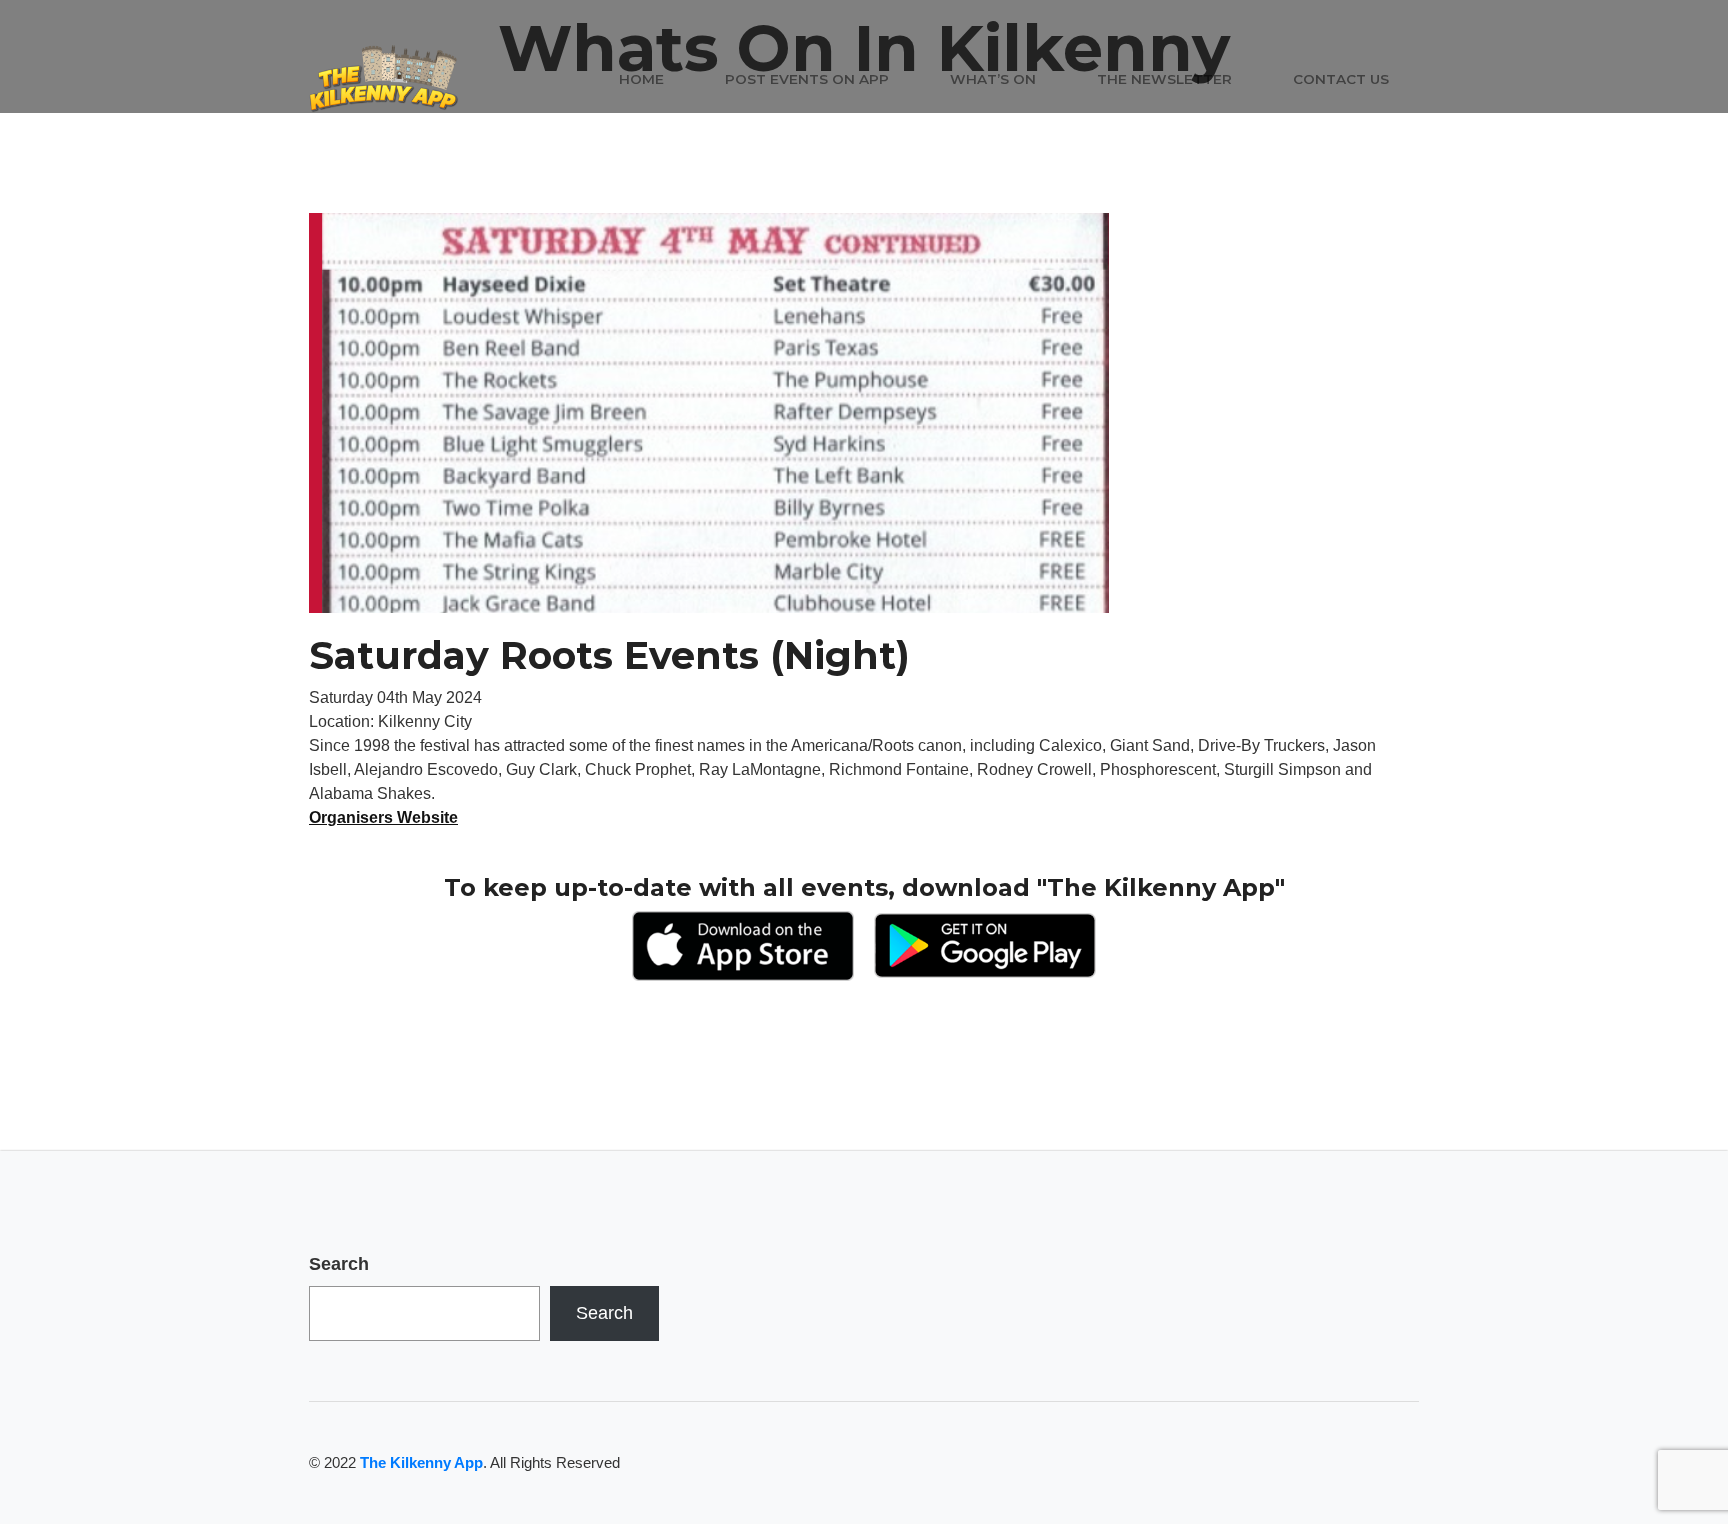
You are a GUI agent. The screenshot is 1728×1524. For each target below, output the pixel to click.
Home (641, 79)
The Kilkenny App (421, 1462)
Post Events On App (807, 79)
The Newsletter (1164, 79)
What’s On (993, 79)
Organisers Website (383, 817)
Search (339, 1264)
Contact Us (1341, 79)
